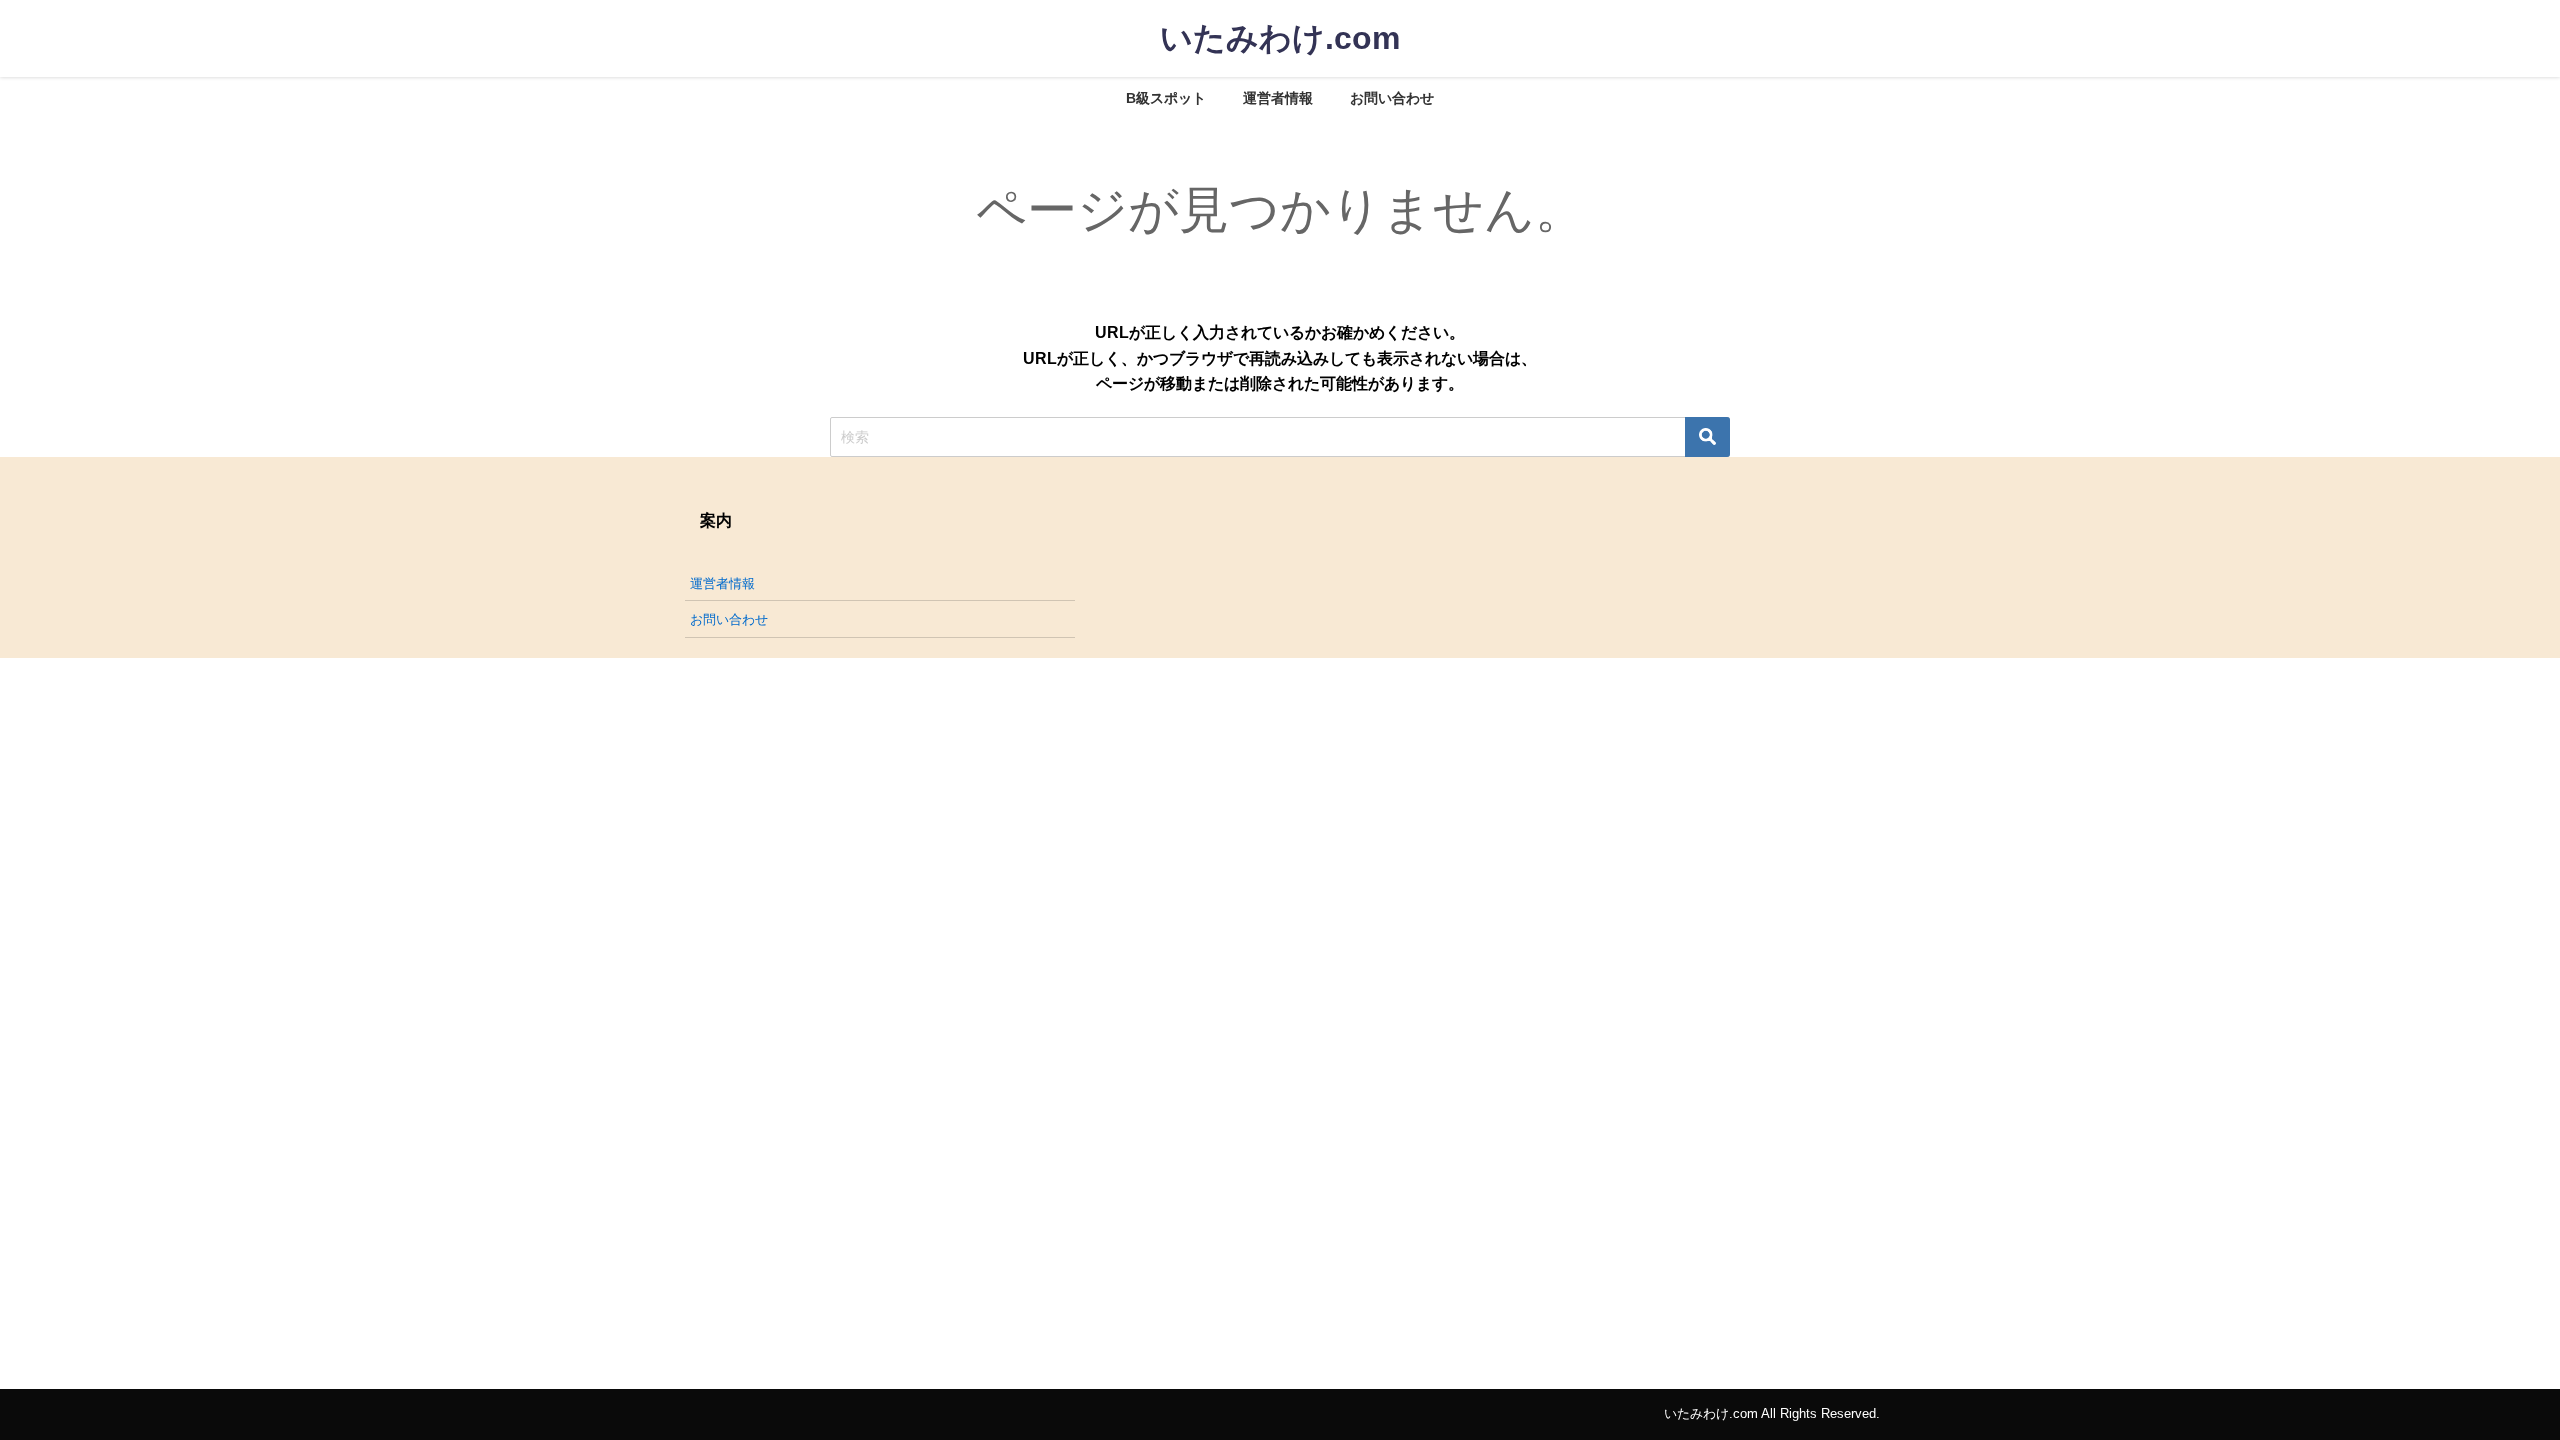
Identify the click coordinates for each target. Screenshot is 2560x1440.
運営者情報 (1278, 98)
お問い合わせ (1392, 98)
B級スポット (1166, 98)
